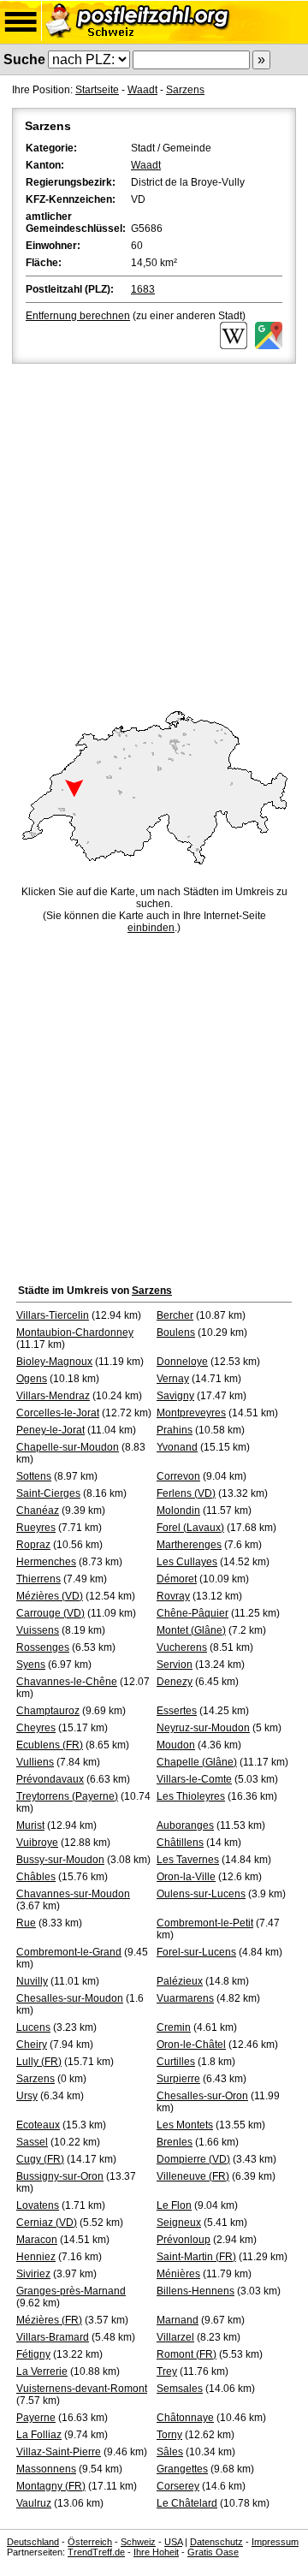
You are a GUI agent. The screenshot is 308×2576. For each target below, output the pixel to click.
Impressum (275, 2542)
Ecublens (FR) (50, 1745)
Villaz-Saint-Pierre (59, 2452)
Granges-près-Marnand (71, 2291)
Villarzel (175, 2337)
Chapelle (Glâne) (197, 1762)
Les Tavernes (188, 1860)
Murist (30, 1825)
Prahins (175, 1430)
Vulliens (35, 1762)
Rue (26, 1923)
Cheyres (36, 1728)
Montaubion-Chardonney (75, 1333)
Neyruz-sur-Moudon (203, 1728)
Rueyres (36, 1528)
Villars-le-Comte (194, 1779)
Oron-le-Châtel (191, 2045)
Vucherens (182, 1647)
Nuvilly (32, 1981)
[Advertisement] (154, 530)
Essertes (177, 1711)
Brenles (175, 2142)
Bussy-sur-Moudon (60, 1860)
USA (173, 2542)
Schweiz (138, 2542)
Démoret (177, 1579)
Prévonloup (184, 2240)
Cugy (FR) (40, 2159)
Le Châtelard (187, 2503)
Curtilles (176, 2062)
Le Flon (174, 2205)
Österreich (90, 2542)
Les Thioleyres (191, 1796)
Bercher (175, 1315)
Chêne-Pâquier (192, 1613)
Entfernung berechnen (78, 316)
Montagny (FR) (51, 2486)
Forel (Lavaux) (190, 1528)
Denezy (175, 1682)
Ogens (32, 1379)
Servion (175, 1665)
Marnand (178, 2320)
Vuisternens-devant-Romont (82, 2389)
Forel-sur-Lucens (196, 1952)
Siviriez (33, 2274)
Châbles (36, 1877)
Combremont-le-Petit (205, 1923)
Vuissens (38, 1630)
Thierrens (38, 1579)
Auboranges (185, 1825)
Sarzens (185, 90)
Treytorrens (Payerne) (67, 1796)
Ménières (178, 2274)
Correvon (178, 1476)
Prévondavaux (50, 1779)
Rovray (173, 1596)
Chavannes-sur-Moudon (73, 1894)
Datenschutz (216, 2542)
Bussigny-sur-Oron (60, 2176)
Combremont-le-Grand (69, 1952)
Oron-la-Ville (186, 1877)
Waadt (142, 90)
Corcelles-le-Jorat (58, 1413)
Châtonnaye (185, 2418)
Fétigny (33, 2354)
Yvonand (177, 1447)
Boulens (176, 1333)
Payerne (36, 2418)
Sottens (34, 1476)
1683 (143, 289)
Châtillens (180, 1843)
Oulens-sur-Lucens (201, 1894)
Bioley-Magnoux (54, 1362)
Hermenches (46, 1562)
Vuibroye (37, 1843)
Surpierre (178, 2079)
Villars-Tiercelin (53, 1315)
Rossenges (43, 1647)
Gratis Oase (213, 2552)
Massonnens (46, 2469)
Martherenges (189, 1545)
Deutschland (33, 2542)
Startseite (97, 90)
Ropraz (33, 1545)
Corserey (178, 2486)
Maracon (37, 2240)
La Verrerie (42, 2371)
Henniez (36, 2257)
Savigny (175, 1396)
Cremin (174, 2027)
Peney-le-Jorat (50, 1430)
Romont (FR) (187, 2354)
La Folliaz (39, 2435)
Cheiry (32, 2045)
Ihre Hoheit (156, 2552)
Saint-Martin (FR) (196, 2257)
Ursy (27, 2096)
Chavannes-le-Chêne (67, 1682)
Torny (169, 2435)
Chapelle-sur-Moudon (68, 1447)
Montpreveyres (191, 1413)
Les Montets (185, 2125)
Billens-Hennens (195, 2291)
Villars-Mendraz (53, 1396)
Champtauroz (48, 1711)
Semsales (180, 2389)
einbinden (151, 928)
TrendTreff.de (96, 2552)
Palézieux (180, 1981)
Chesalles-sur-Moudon (70, 1998)
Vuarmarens (185, 1998)
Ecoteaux (38, 2125)
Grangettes (182, 2469)
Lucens (33, 2027)
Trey (167, 2371)
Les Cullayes (187, 1562)
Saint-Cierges (48, 1493)
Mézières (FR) (49, 2320)
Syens (31, 1665)
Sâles (170, 2452)
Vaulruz (34, 2503)
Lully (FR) (39, 2062)
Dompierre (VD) (193, 2159)
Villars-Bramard (53, 2337)
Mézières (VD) (50, 1596)
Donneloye (182, 1362)
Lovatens (38, 2205)
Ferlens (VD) (186, 1493)
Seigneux (179, 2223)
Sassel (32, 2142)
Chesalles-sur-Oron (202, 2096)
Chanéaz (38, 1511)
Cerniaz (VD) (47, 2223)
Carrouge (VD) (50, 1613)
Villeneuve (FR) (193, 2176)
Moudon (176, 1745)
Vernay (173, 1379)
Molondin (178, 1511)
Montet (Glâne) (191, 1630)
